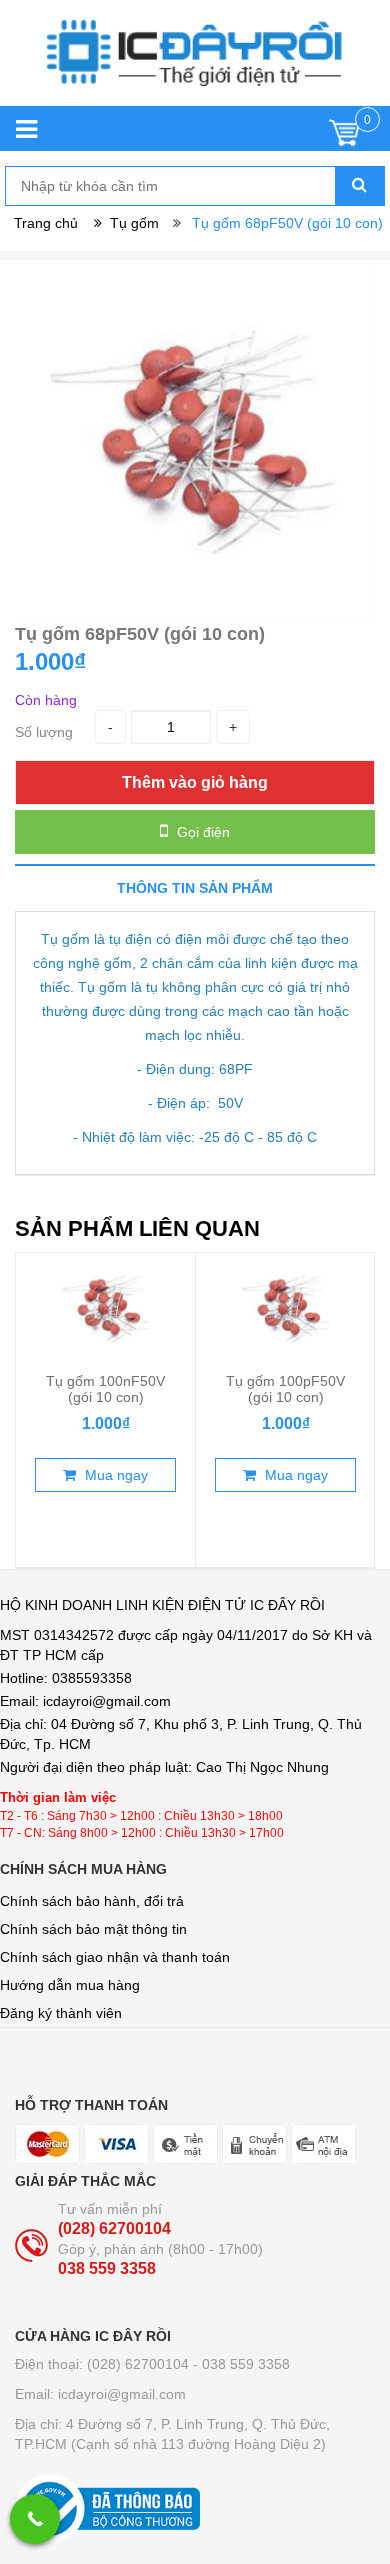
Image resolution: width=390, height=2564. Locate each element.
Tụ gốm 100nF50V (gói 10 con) (105, 1389)
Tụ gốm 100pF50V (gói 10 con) (285, 1389)
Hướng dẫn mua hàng (70, 1985)
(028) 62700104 (114, 2228)
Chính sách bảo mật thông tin (93, 1929)
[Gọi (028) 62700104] (35, 2519)
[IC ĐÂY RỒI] (194, 63)
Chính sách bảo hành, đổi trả (92, 1901)
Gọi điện (201, 832)
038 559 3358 (107, 2268)
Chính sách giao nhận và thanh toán (115, 1957)
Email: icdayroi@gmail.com (100, 2394)
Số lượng (44, 732)
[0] (344, 137)
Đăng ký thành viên (61, 2013)
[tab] (195, 887)
